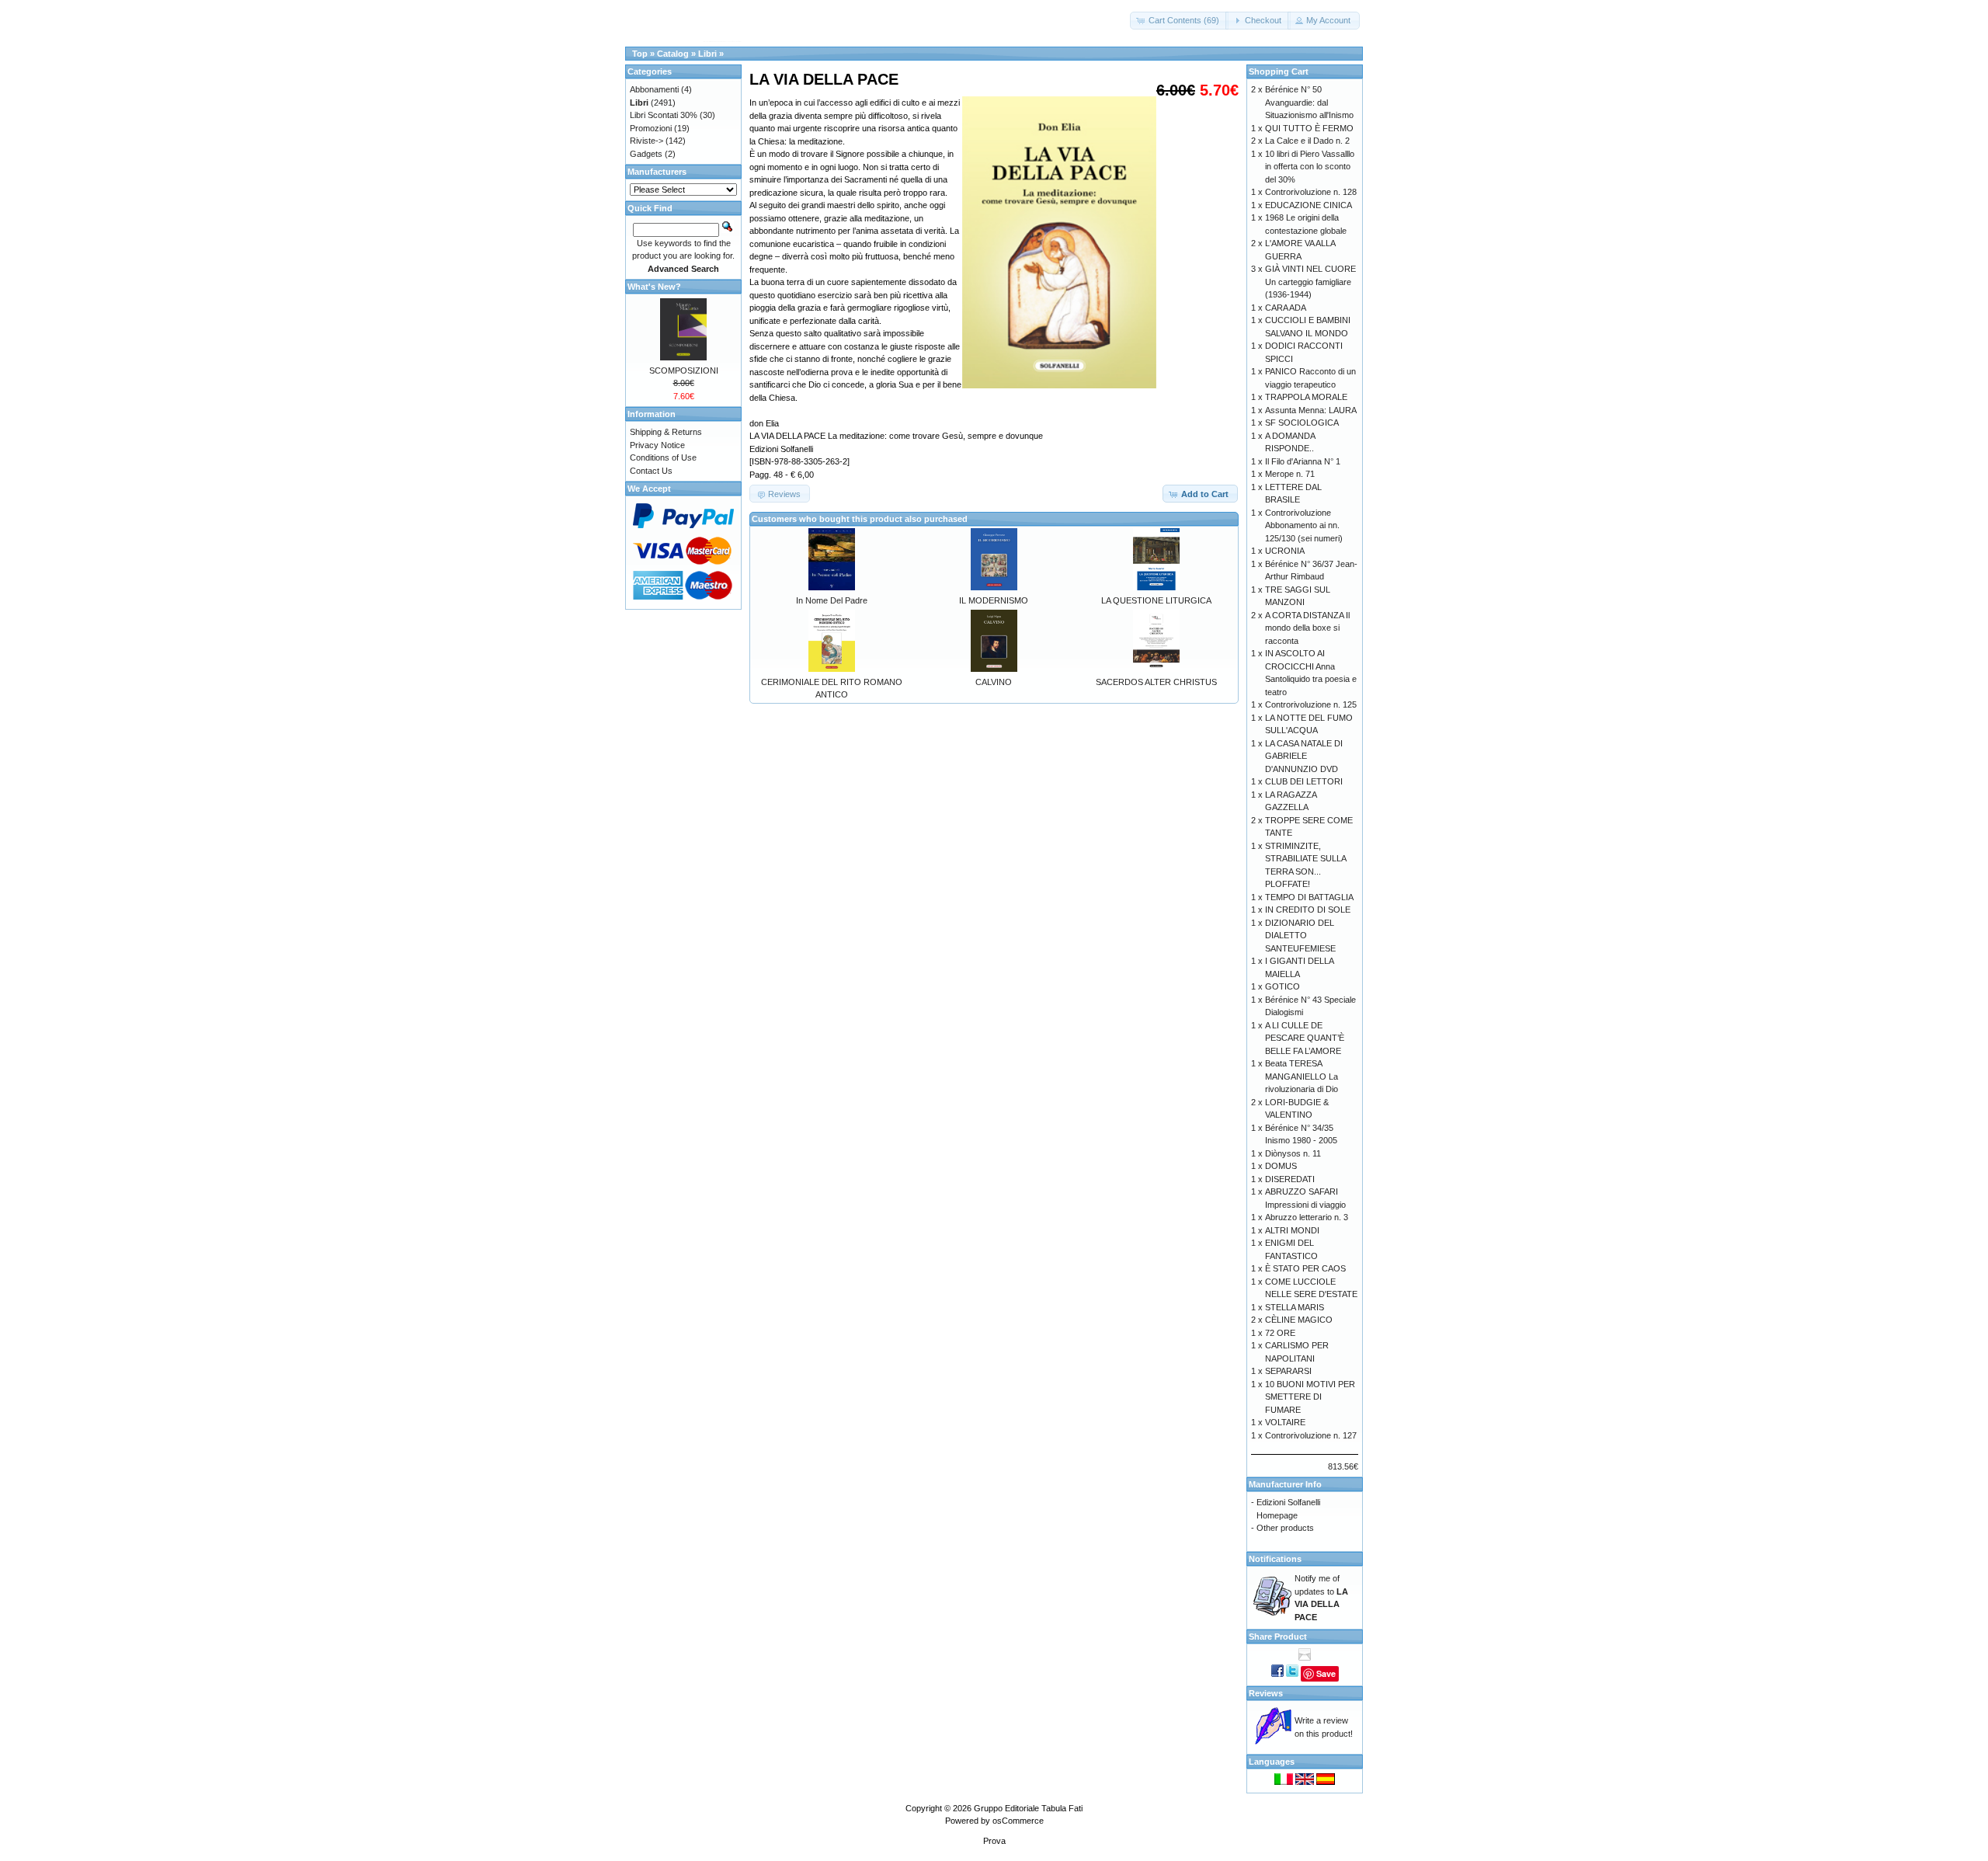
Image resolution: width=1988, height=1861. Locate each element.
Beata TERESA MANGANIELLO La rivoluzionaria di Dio (1302, 1076)
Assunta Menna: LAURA (1311, 410)
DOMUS (1281, 1166)
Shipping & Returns (666, 432)
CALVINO (994, 682)
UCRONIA (1285, 551)
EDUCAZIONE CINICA (1309, 205)
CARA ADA (1286, 308)
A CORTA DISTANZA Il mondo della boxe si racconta (1307, 628)
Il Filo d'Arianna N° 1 (1303, 461)
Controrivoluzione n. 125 (1311, 704)
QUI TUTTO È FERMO (1309, 128)
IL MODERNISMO (994, 600)
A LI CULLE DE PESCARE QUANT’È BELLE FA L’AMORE (1305, 1038)
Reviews (1266, 1693)
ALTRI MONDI (1292, 1230)
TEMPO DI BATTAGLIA (1309, 897)
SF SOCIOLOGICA (1302, 423)
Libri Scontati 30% (664, 115)
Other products (1285, 1528)
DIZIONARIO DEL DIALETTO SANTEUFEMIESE (1300, 936)
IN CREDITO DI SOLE (1308, 910)
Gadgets (646, 154)
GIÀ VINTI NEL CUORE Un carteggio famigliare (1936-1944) (1310, 282)
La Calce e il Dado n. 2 (1307, 141)
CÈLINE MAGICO (1299, 1320)
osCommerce (1018, 1821)
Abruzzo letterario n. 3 (1307, 1217)
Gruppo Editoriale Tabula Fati (1028, 1808)
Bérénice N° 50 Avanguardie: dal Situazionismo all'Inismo (1309, 102)
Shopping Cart (1279, 71)
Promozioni (651, 128)
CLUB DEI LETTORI (1304, 781)
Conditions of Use (663, 457)
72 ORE (1280, 1333)
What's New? (654, 287)
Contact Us (651, 471)
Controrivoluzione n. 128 (1311, 192)
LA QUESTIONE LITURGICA (1156, 600)
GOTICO (1282, 986)
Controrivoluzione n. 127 (1311, 1435)
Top (640, 54)
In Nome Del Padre (832, 600)
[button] (1179, 21)
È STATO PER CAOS (1305, 1268)
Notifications (1275, 1559)
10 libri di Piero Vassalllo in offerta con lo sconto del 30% (1310, 167)
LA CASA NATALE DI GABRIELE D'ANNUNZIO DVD (1304, 756)
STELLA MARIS (1295, 1307)
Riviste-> (646, 141)
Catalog (673, 54)
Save (1326, 1673)
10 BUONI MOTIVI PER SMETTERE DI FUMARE (1310, 1397)
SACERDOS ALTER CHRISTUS (1156, 682)
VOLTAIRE (1285, 1422)
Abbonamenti (654, 89)
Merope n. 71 (1290, 474)
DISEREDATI (1290, 1179)
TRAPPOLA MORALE (1306, 397)
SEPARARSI (1288, 1371)
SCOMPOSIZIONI (684, 370)
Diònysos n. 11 (1293, 1153)
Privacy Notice (657, 445)
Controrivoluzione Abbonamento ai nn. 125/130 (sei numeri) (1304, 525)
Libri (707, 54)
